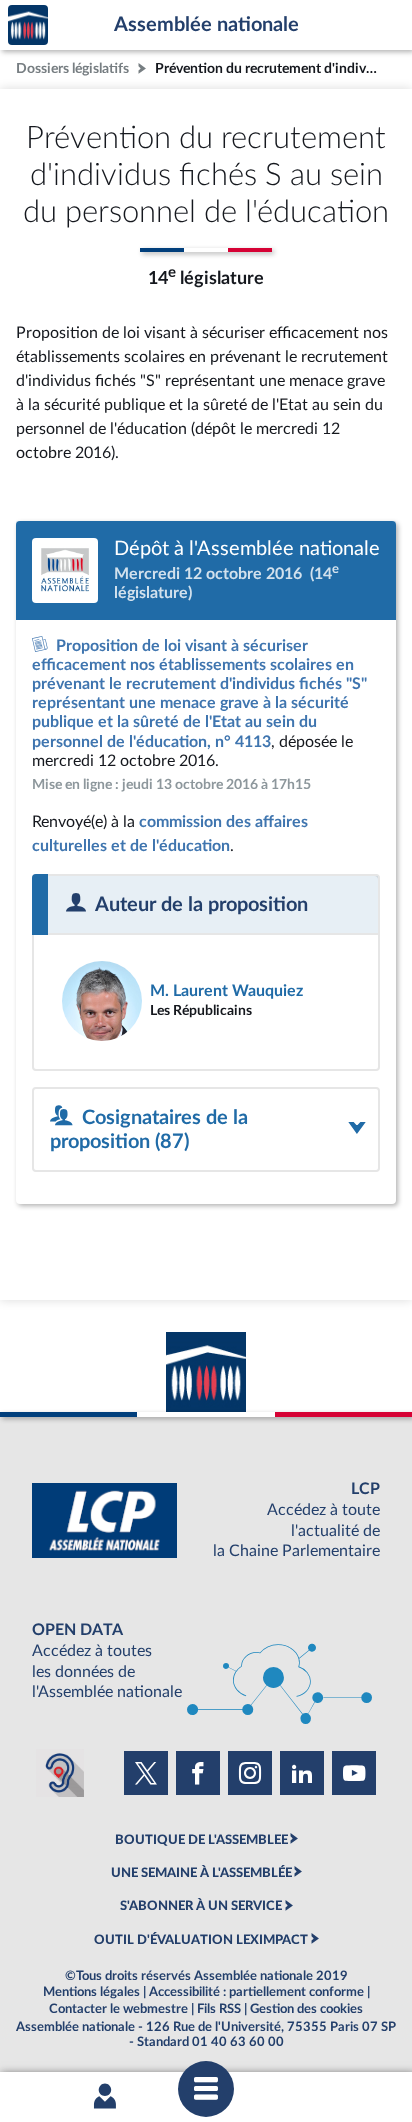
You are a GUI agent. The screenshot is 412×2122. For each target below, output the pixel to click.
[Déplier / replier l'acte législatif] (206, 1129)
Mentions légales (91, 1992)
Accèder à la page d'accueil (28, 25)
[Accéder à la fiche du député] (206, 1001)
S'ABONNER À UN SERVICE (201, 1906)
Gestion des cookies (306, 2009)
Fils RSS (219, 2009)
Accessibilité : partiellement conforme (256, 1992)
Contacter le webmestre (118, 2009)
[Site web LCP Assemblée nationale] (206, 1520)
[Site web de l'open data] (206, 1661)
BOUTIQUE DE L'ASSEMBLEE (201, 1840)
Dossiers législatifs (72, 68)
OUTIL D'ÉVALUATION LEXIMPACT (201, 1940)
